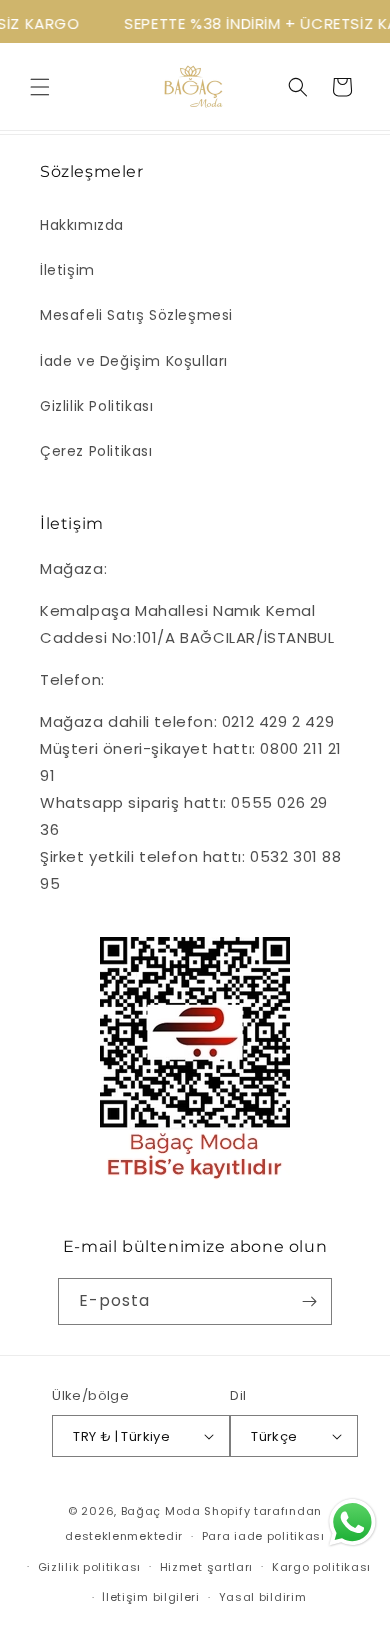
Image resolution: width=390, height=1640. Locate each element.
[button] (40, 87)
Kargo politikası (321, 1567)
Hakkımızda (82, 225)
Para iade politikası (263, 1536)
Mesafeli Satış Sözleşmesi (136, 315)
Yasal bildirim (263, 1597)
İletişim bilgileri (151, 1597)
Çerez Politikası (96, 451)
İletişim (67, 270)
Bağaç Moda (161, 1511)
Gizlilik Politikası (96, 406)
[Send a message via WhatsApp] (352, 1522)
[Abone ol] (309, 1301)
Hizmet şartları (207, 1567)
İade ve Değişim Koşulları (134, 361)
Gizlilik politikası (89, 1567)
